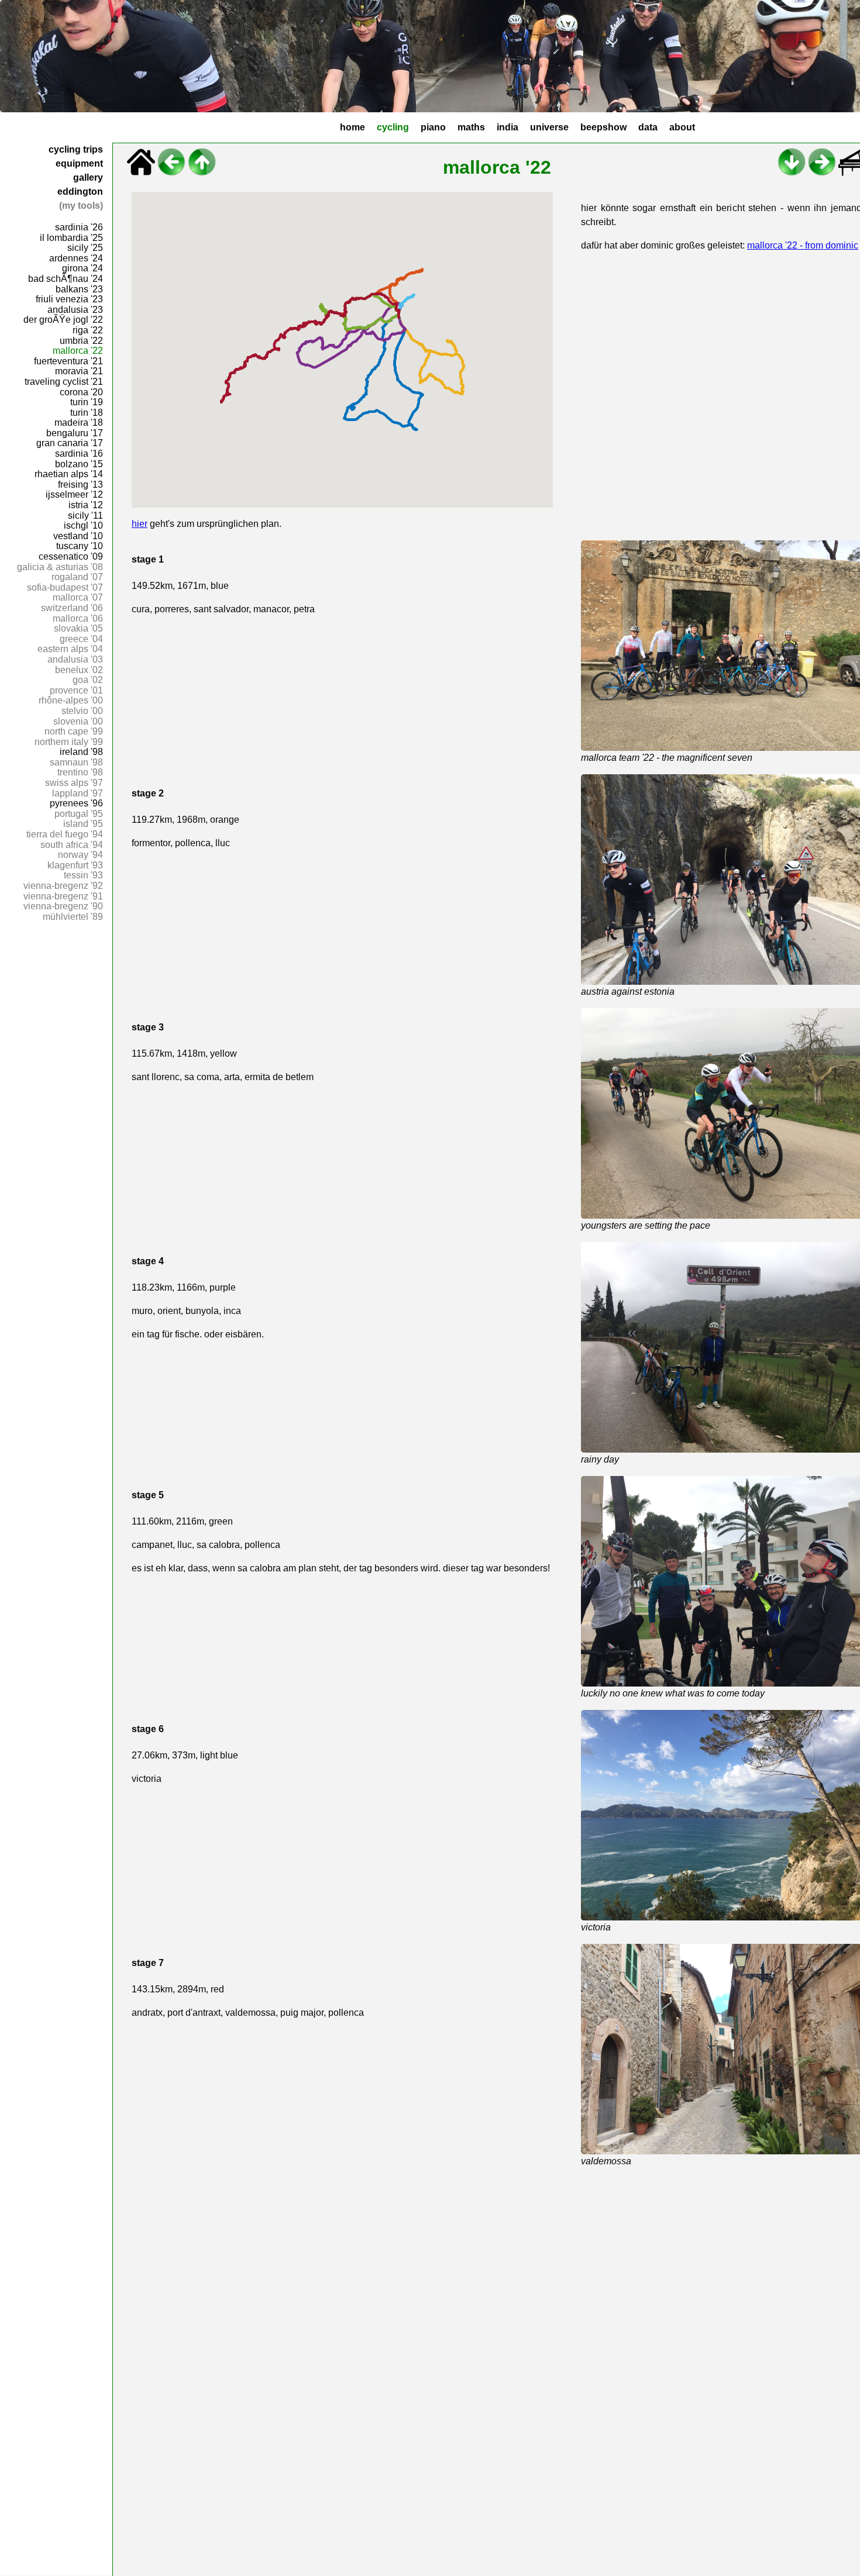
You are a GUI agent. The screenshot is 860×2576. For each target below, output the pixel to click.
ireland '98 (81, 752)
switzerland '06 (72, 608)
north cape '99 (74, 731)
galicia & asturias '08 (60, 567)
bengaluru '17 (75, 433)
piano (433, 127)
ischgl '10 (83, 525)
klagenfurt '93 (75, 865)
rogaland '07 (77, 577)
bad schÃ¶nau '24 (66, 279)
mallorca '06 (78, 618)
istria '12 (86, 505)
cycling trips (76, 149)
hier (140, 524)
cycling (393, 127)
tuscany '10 (80, 546)
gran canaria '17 (70, 443)
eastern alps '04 (70, 649)
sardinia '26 (79, 227)
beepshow (603, 127)
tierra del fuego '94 (65, 834)
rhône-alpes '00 (71, 700)
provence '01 (76, 690)
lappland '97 (78, 793)
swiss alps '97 (74, 783)
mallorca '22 (78, 351)
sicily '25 (85, 248)
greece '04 (81, 639)
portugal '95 (79, 814)
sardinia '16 (79, 454)
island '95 (83, 824)
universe (549, 127)
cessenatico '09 (71, 556)
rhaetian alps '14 (69, 474)
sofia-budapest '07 (65, 587)
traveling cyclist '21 (64, 382)
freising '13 (80, 484)
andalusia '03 (75, 659)
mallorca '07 (78, 597)
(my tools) (81, 206)
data (648, 127)
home (352, 127)
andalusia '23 (75, 310)
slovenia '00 (78, 721)
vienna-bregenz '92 (63, 886)
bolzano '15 (79, 464)
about (682, 127)
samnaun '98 (76, 762)
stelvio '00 (82, 711)
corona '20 (81, 392)
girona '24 (82, 268)
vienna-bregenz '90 (63, 906)
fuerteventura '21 (68, 361)
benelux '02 (79, 670)
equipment (79, 163)
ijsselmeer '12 (74, 494)
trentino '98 (80, 772)
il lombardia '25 (71, 238)
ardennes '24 (76, 258)
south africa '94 (72, 845)
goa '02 (88, 680)
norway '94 (80, 855)
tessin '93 (83, 875)
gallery (88, 177)
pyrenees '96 (76, 803)
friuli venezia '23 (69, 299)
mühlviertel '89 (73, 917)
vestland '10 (78, 536)
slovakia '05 (78, 628)
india (508, 127)
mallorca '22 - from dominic (803, 245)
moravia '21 (79, 371)
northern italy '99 (69, 742)
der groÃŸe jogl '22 (63, 320)
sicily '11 (85, 515)
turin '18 (87, 413)
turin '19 (87, 402)
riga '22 (88, 330)
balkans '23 (79, 289)
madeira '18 (79, 423)
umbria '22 (81, 341)
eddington (80, 192)
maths (471, 127)
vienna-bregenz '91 (63, 896)
